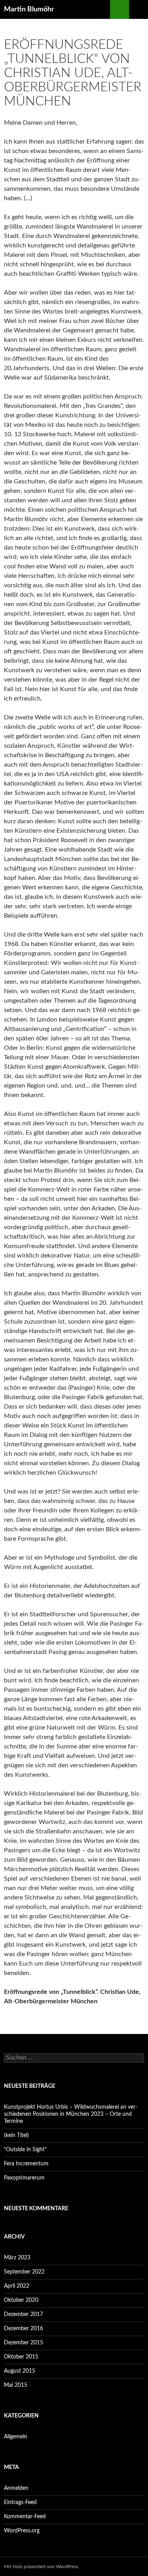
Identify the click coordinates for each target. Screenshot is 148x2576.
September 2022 (24, 2272)
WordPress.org (22, 2531)
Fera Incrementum (26, 2164)
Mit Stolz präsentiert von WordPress (41, 2567)
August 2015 (20, 2371)
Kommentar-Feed (25, 2517)
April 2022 (17, 2286)
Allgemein (16, 2437)
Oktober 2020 (21, 2300)
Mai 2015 (16, 2385)
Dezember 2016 (23, 2329)
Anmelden (16, 2488)
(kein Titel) (16, 2135)
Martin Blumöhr (29, 9)
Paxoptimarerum (24, 2178)
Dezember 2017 (23, 2314)
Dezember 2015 (23, 2343)
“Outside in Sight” (25, 2150)
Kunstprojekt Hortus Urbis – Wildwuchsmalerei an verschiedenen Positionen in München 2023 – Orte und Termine (71, 2114)
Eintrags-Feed (20, 2502)
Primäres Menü (139, 9)
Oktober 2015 (21, 2357)
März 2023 (17, 2258)
